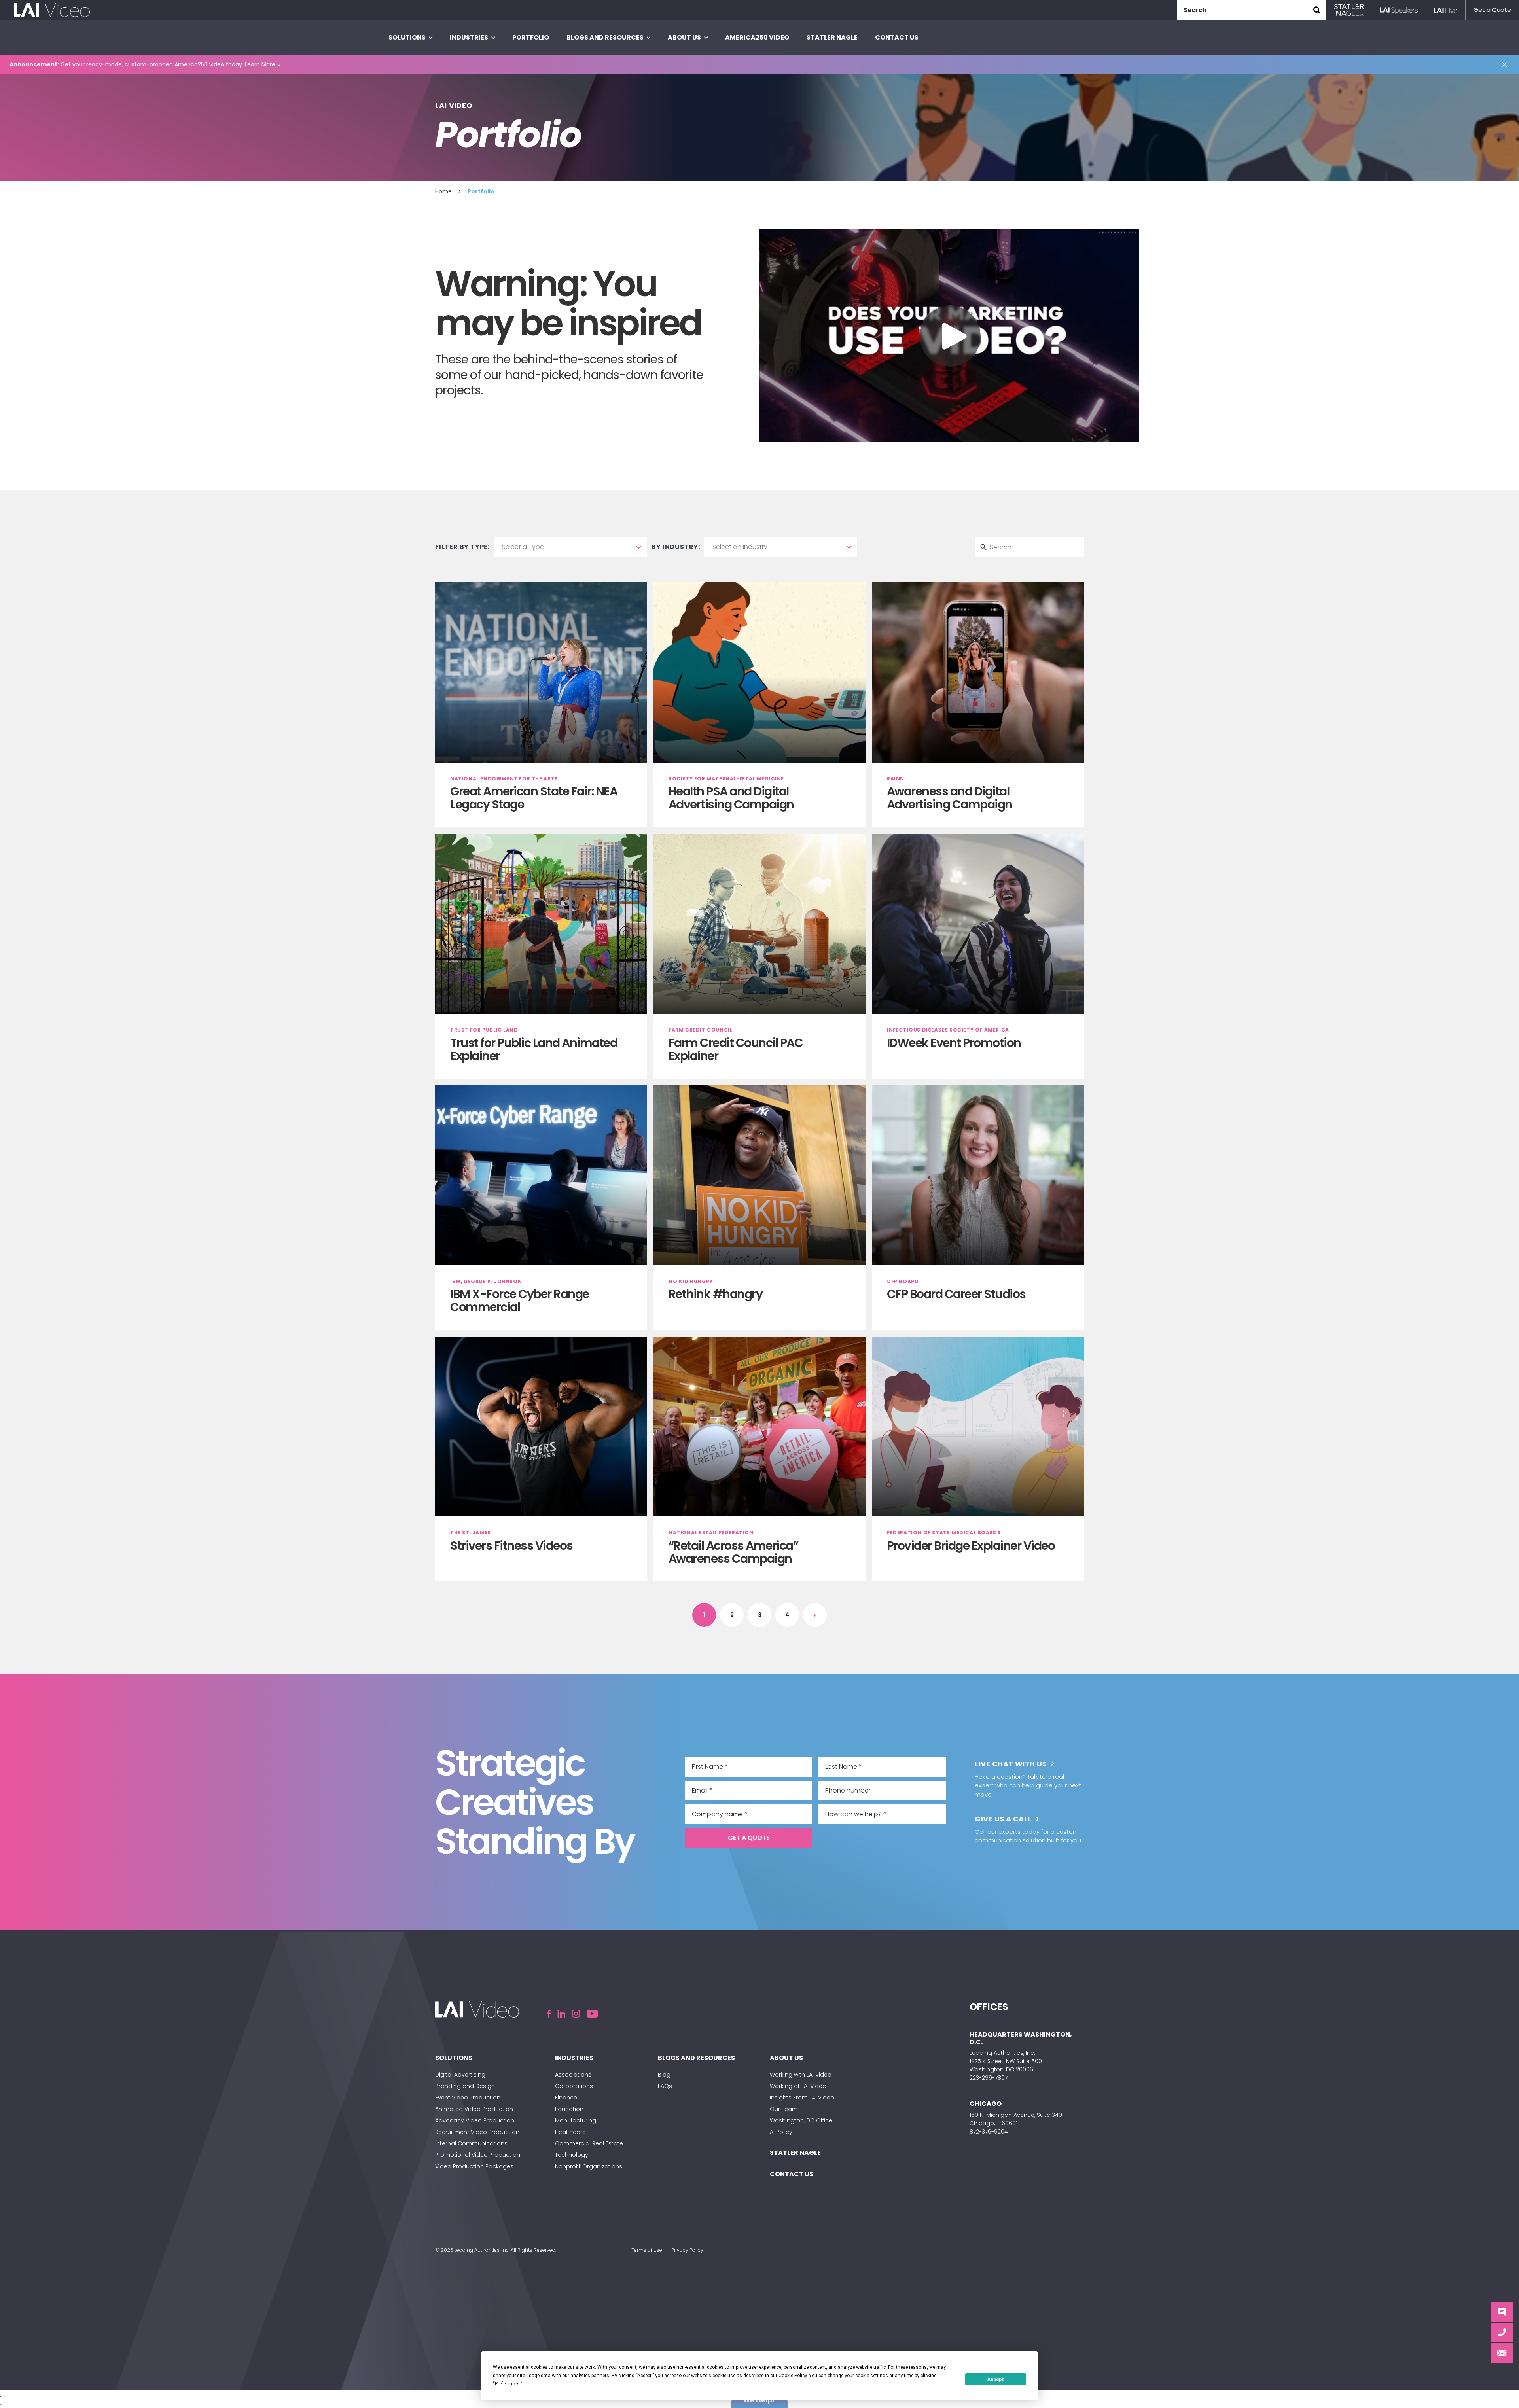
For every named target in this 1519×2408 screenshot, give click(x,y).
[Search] (1317, 10)
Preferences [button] (507, 2384)
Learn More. (261, 64)
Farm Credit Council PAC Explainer (736, 1049)
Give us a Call (1003, 1819)
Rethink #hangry (716, 1294)
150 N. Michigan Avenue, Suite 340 (1016, 2115)
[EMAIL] (1502, 2353)
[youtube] (592, 2014)
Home (443, 191)
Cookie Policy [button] (793, 2376)
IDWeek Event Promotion (954, 1043)
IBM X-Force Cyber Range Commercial (520, 1301)
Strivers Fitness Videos (511, 1546)
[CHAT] (1502, 2312)
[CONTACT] (1502, 2332)
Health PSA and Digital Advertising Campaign (731, 798)
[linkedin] (561, 2014)
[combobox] (570, 547)
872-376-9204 (989, 2132)
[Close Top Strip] (1506, 64)
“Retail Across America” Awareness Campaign (733, 1552)
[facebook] (549, 2014)
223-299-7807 (989, 2078)
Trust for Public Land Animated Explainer (534, 1049)
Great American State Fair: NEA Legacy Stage (534, 798)
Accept (996, 2380)
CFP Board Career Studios (956, 1294)
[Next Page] (815, 1615)
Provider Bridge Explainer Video (971, 1546)
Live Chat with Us (1011, 1764)
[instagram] (576, 2014)
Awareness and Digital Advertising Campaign (950, 798)
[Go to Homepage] (52, 10)
